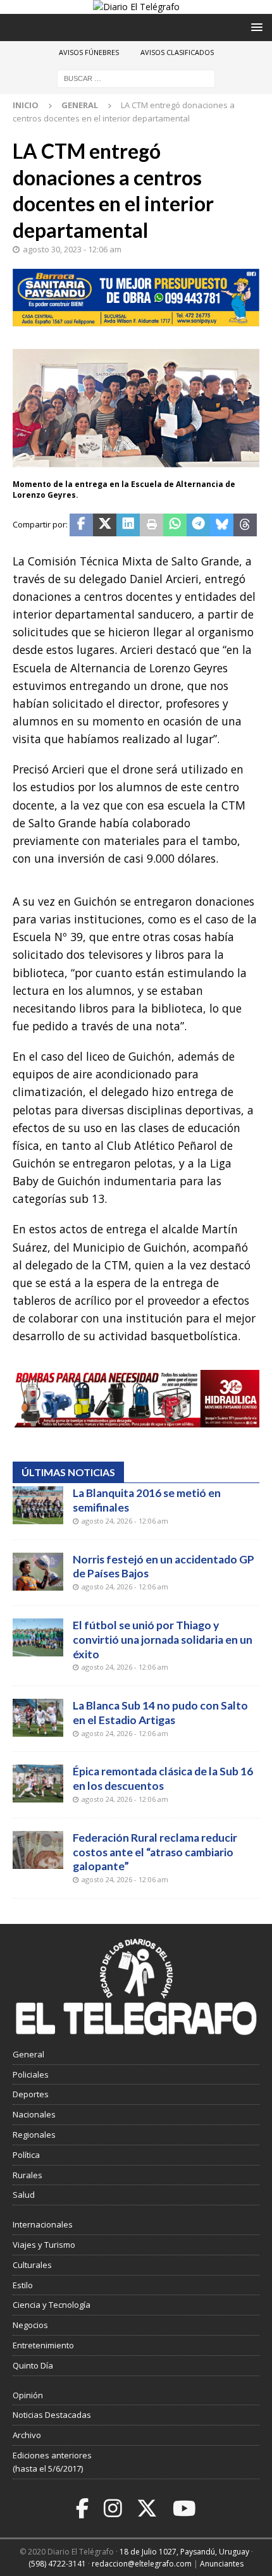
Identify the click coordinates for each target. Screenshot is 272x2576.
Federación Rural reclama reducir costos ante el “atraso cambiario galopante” (155, 1852)
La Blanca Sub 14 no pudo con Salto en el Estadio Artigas (160, 1713)
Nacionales (34, 2114)
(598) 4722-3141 (57, 2564)
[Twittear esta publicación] (105, 525)
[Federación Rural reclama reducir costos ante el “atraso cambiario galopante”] (38, 1850)
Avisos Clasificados (177, 52)
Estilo (23, 2285)
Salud (24, 2195)
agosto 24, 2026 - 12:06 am (125, 1521)
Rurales (28, 2175)
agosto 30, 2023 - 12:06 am (72, 249)
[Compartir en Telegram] (198, 525)
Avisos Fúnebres (89, 52)
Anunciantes (222, 2564)
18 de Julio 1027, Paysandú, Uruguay (184, 2552)
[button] (255, 27)
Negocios (30, 2325)
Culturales (32, 2265)
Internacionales (43, 2224)
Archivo (27, 2435)
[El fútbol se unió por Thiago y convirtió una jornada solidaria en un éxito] (38, 1637)
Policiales (31, 2074)
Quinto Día (33, 2365)
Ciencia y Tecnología (52, 2305)
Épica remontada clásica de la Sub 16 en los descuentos (163, 1778)
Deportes (31, 2094)
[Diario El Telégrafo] (136, 7)
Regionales (34, 2135)
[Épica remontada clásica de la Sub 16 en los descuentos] (38, 1784)
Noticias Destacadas (52, 2415)
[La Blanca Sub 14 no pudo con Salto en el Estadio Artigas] (38, 1718)
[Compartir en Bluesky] (222, 525)
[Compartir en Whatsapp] (175, 525)
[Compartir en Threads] (245, 525)
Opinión (28, 2395)
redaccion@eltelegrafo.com (142, 2564)
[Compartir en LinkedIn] (128, 525)
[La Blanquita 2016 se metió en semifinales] (38, 1505)
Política (26, 2155)
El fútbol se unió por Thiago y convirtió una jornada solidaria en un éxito (163, 1640)
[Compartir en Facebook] (81, 525)
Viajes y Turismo (44, 2245)
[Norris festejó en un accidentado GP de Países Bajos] (38, 1572)
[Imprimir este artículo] (151, 525)
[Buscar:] (136, 78)
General (28, 2054)
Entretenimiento (43, 2345)
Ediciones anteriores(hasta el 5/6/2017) (52, 2462)
